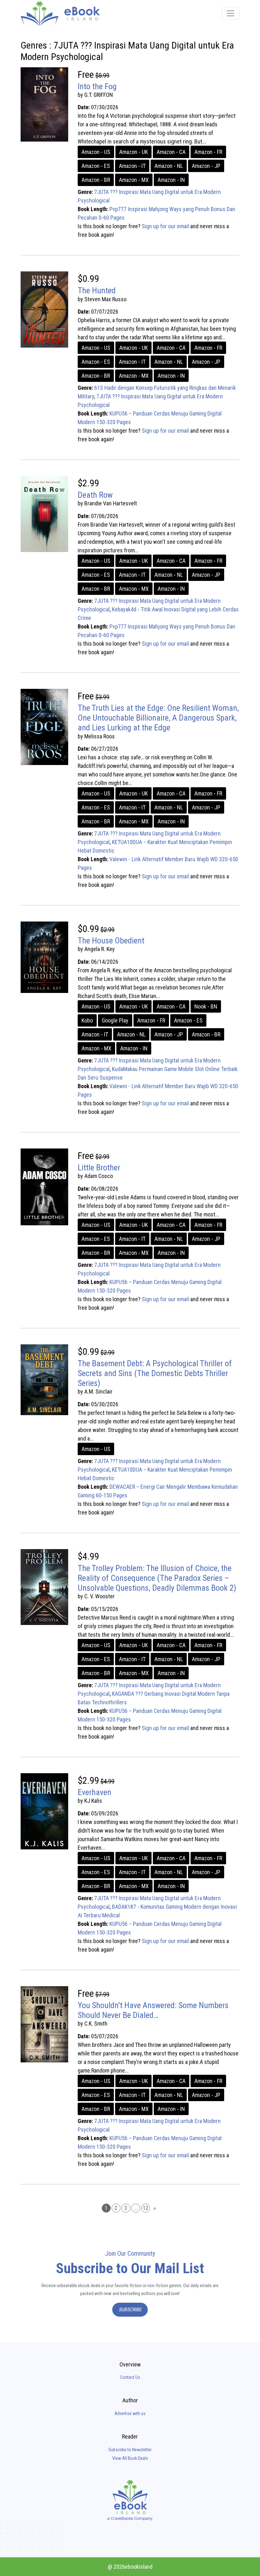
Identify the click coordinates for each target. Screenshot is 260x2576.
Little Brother (99, 1168)
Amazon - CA (171, 152)
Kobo (87, 1020)
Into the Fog (97, 86)
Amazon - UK (133, 152)
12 (146, 2208)
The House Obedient (111, 941)
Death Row (95, 495)
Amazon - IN (171, 180)
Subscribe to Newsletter (130, 2450)
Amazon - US (96, 152)
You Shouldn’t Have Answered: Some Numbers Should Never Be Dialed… (153, 2010)
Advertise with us (130, 2413)
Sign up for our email (165, 226)
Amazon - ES (96, 166)
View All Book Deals (130, 2458)
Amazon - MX (134, 180)
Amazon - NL (169, 166)
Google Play (115, 1020)
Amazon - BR (96, 180)
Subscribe (130, 2310)
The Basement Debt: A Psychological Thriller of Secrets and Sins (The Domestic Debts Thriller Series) (155, 1373)
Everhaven (94, 1792)
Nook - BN (206, 1006)
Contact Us (130, 2377)
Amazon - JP (206, 166)
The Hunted (97, 290)
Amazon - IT (132, 166)
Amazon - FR (208, 152)
